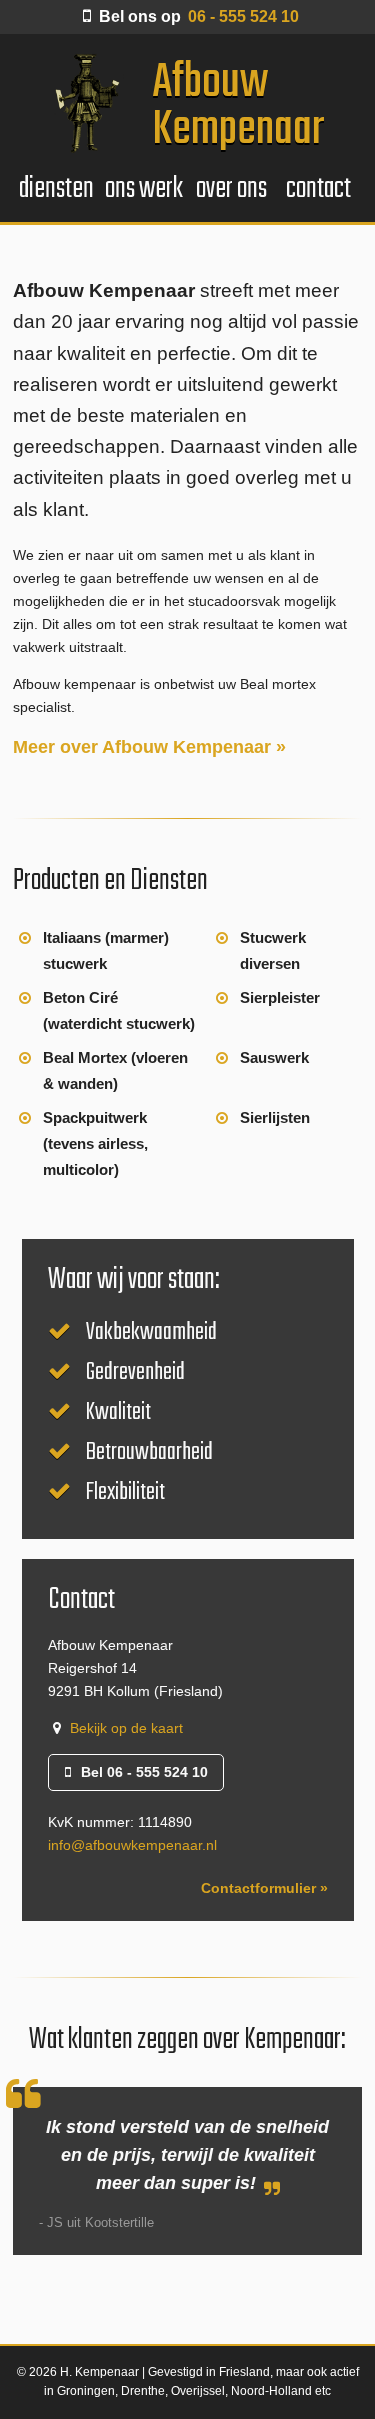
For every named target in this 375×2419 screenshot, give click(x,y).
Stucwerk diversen (273, 950)
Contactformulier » (264, 1888)
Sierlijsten (275, 1117)
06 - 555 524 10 (199, 16)
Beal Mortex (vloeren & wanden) (115, 1070)
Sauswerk (274, 1057)
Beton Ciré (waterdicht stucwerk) (119, 1010)
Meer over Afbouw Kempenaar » (149, 747)
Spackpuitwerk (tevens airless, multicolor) (95, 1143)
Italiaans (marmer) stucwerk (106, 950)
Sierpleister (280, 997)
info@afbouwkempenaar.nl (132, 1845)
